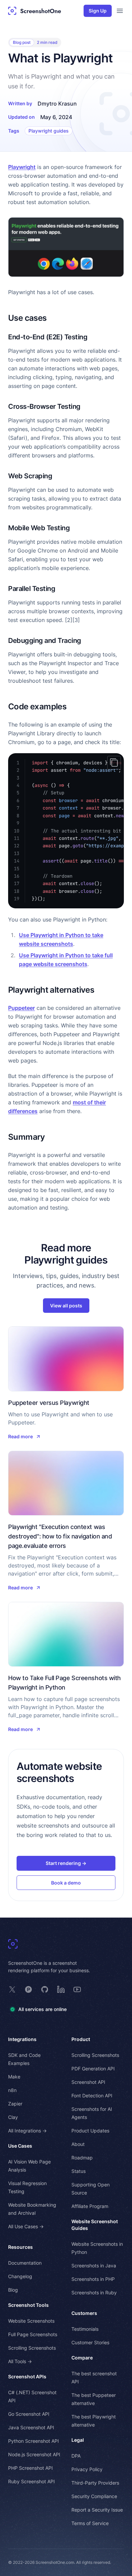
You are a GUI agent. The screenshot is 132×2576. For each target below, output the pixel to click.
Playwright (22, 167)
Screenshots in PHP (93, 2279)
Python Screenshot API (34, 2441)
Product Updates (90, 2131)
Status (79, 2171)
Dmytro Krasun (57, 104)
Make (14, 2077)
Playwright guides (49, 131)
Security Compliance (94, 2496)
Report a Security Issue (97, 2510)
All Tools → (20, 2361)
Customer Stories (90, 2342)
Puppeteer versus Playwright (49, 1403)
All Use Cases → (26, 2226)
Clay (13, 2117)
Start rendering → (66, 1863)
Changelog (20, 2276)
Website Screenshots (31, 2321)
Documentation (25, 2263)
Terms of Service (90, 2523)
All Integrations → (27, 2131)
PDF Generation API (93, 2069)
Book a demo (66, 1883)
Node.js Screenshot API (34, 2454)
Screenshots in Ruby (94, 2292)
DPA (76, 2456)
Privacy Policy (87, 2469)
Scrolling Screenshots (32, 2348)
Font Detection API (92, 2096)
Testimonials (85, 2329)
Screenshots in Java (94, 2266)
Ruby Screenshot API (31, 2481)
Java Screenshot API (31, 2427)
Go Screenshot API (29, 2414)
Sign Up (98, 11)
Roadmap (82, 2158)
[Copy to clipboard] (114, 763)
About (78, 2144)
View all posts (66, 1306)
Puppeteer (21, 1008)
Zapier (15, 2104)
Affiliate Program (90, 2206)
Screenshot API (88, 2082)
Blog (13, 2290)
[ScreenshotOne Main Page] (35, 11)
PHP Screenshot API (30, 2468)
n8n (12, 2090)
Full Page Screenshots (33, 2334)
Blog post (22, 42)
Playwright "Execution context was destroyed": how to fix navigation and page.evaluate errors (60, 1536)
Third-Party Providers (95, 2483)
